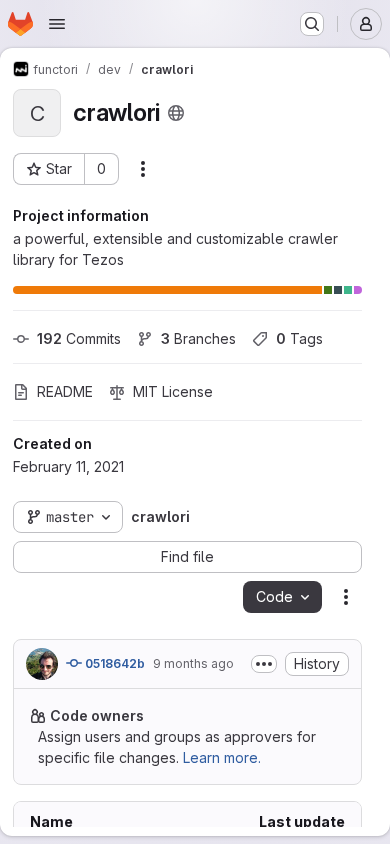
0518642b (113, 663)
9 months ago (193, 663)
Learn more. (222, 757)
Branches (198, 338)
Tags (299, 338)
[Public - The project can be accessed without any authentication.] (176, 113)
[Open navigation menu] (57, 24)
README (65, 391)
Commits (79, 338)
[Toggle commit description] (264, 664)
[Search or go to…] (312, 24)
